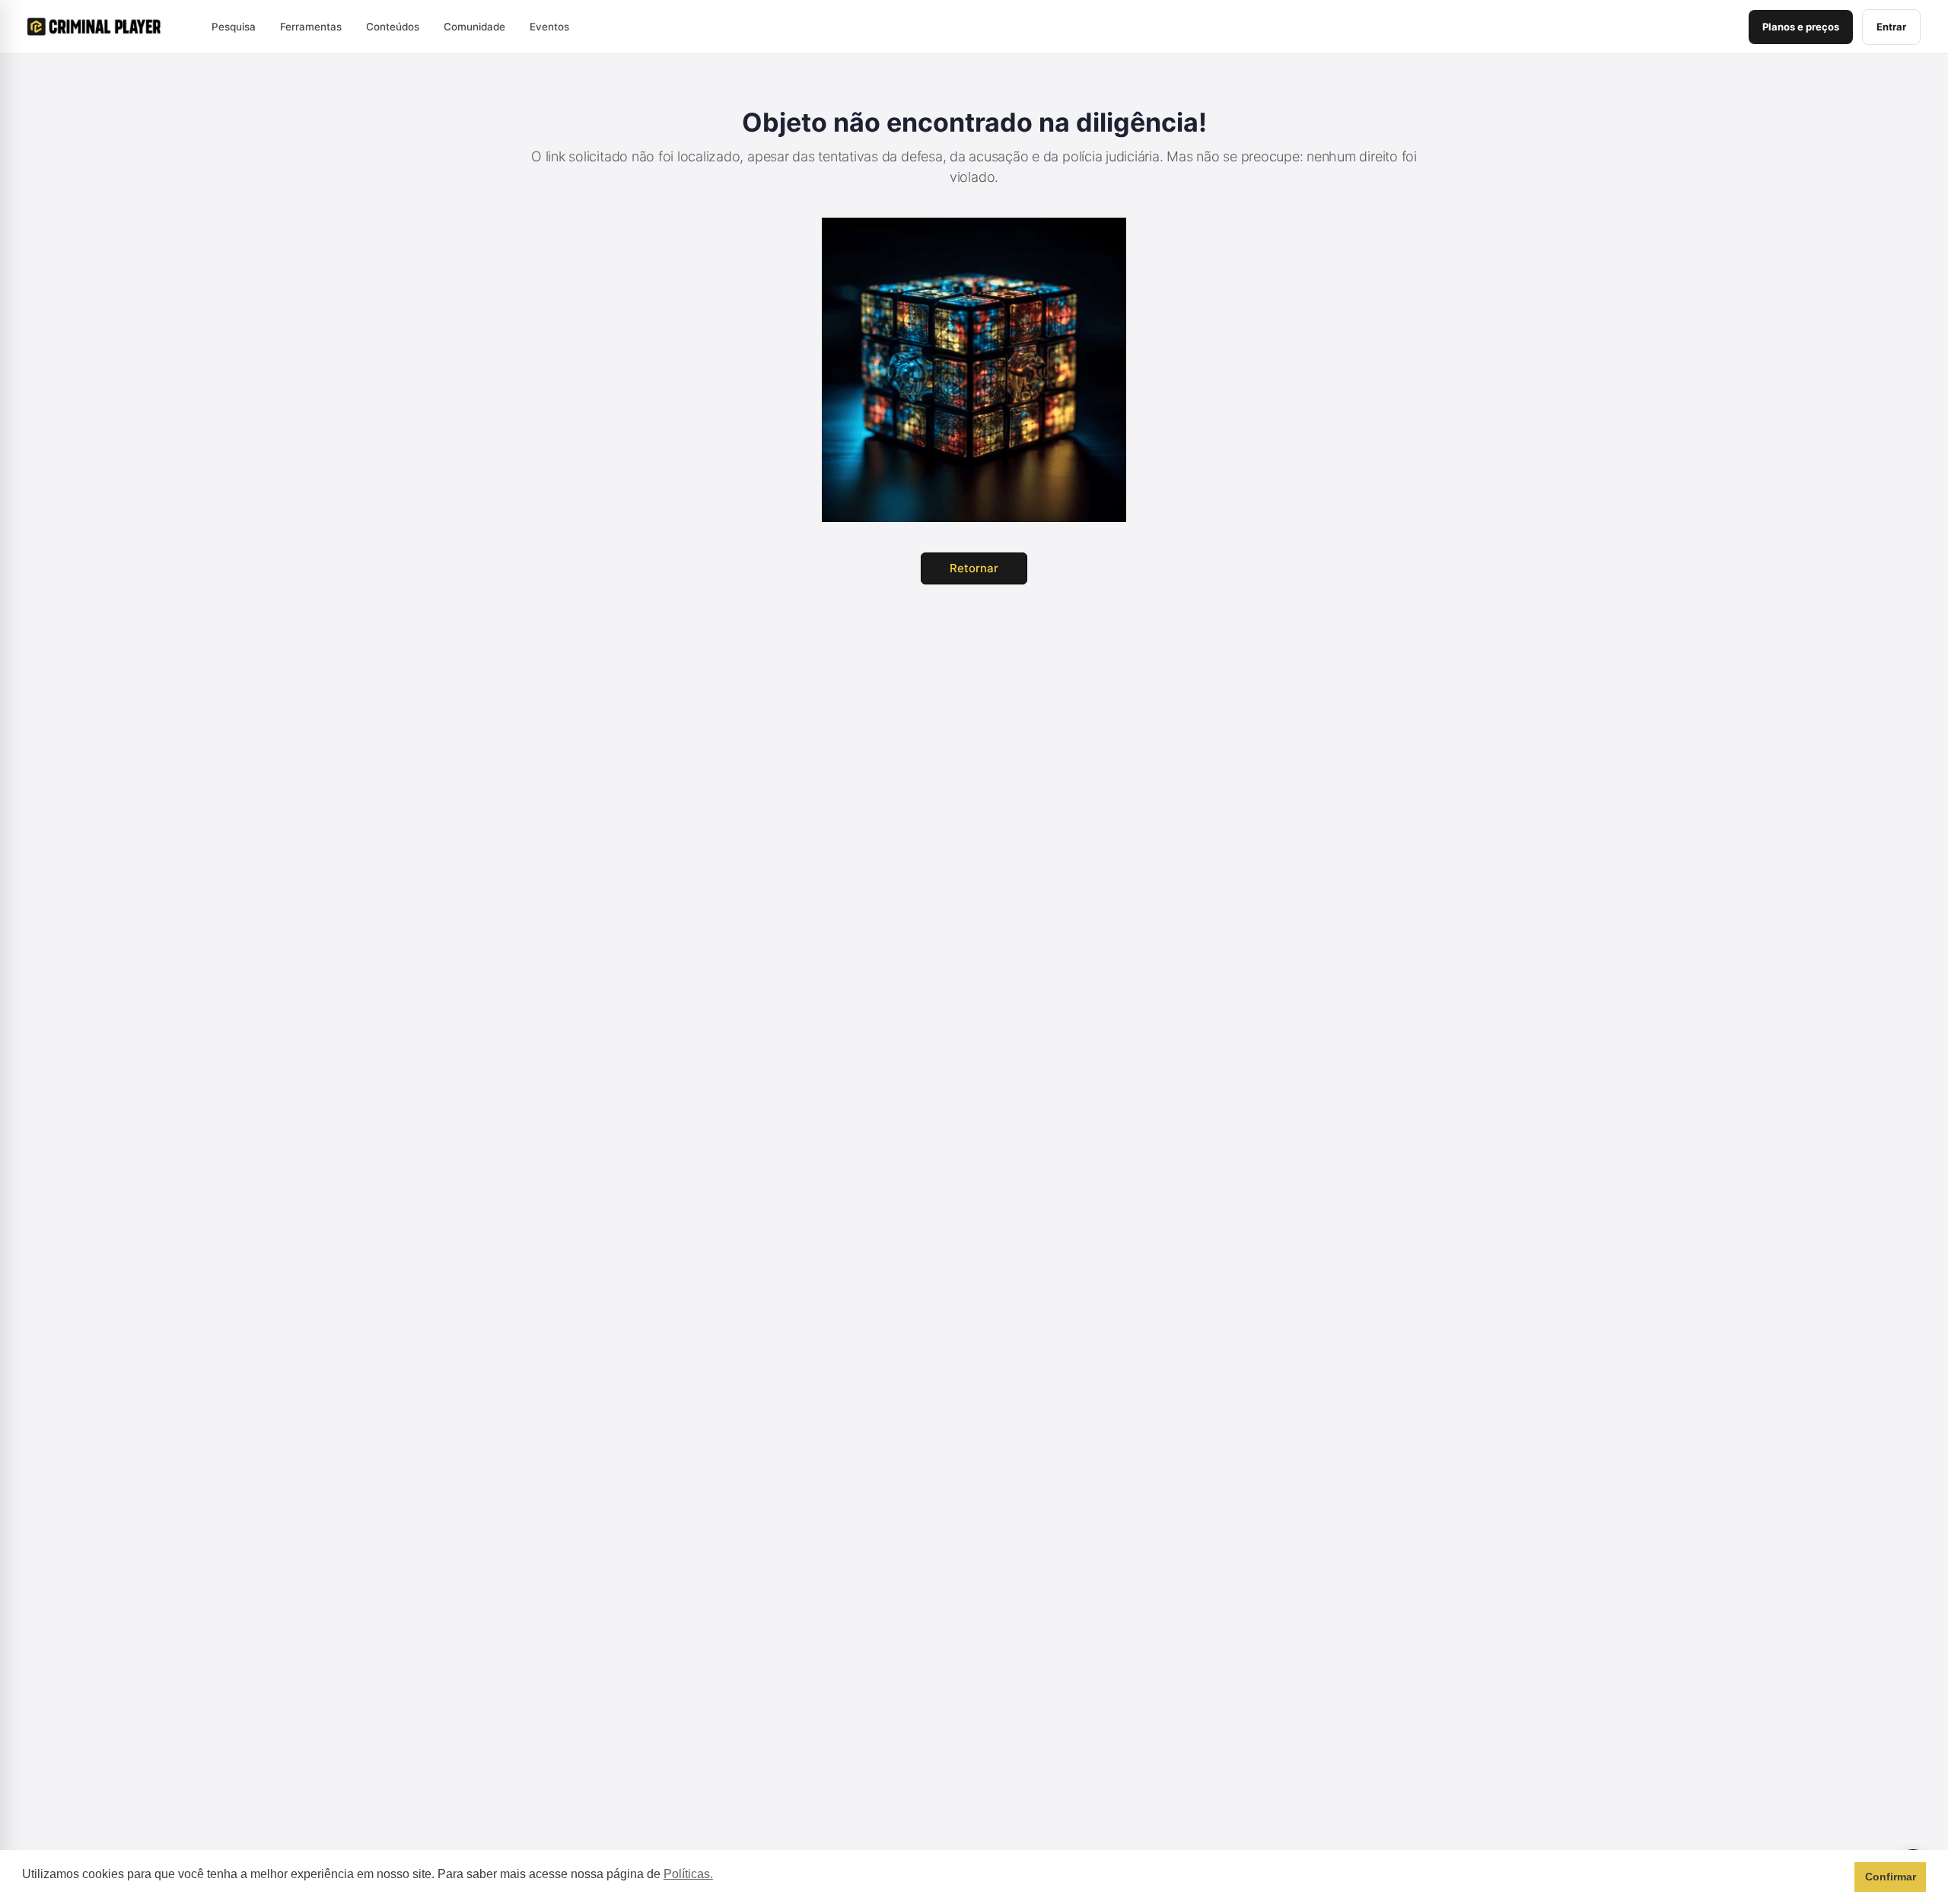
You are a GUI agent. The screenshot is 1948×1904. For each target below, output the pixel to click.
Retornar (974, 568)
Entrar (1891, 27)
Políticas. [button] (688, 1874)
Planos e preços (1801, 27)
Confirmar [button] (1891, 1877)
